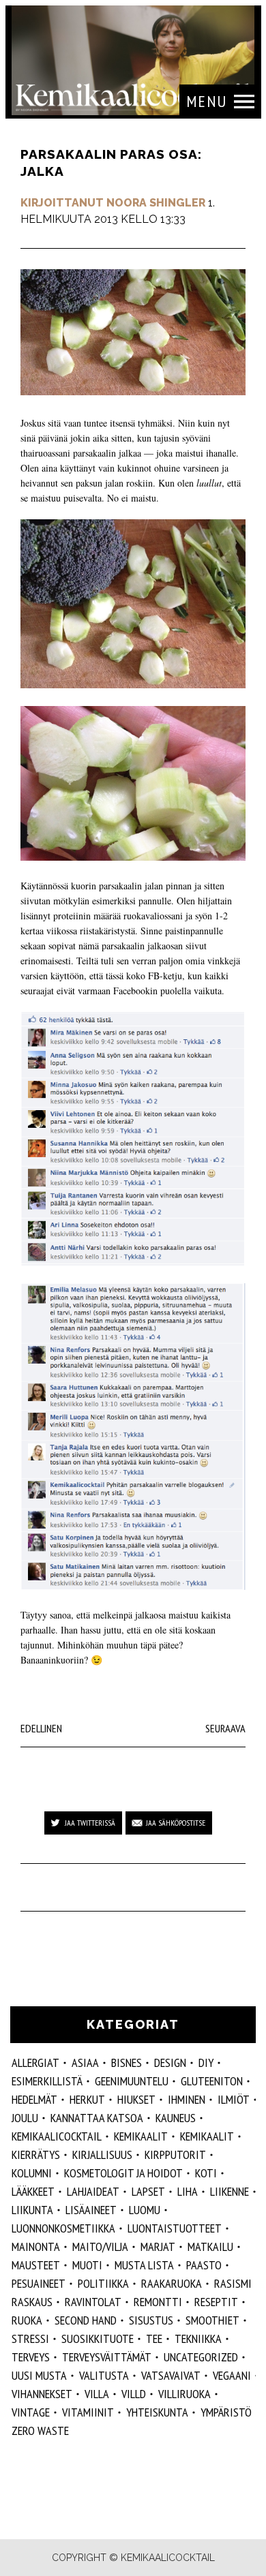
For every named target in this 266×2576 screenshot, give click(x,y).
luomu (145, 2210)
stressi (30, 2339)
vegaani (232, 2375)
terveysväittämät (107, 2357)
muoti (87, 2265)
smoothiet (212, 2320)
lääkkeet (33, 2191)
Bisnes (127, 2063)
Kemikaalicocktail (57, 2136)
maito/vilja (100, 2247)
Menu (207, 101)
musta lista (144, 2265)
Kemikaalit (141, 2136)
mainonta (36, 2247)
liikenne (230, 2191)
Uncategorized (201, 2357)
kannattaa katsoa (97, 2118)
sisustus (151, 2320)
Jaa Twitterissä (90, 1823)
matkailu (210, 2247)
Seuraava (225, 1728)
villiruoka (184, 2394)
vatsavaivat (171, 2375)
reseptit (216, 2302)
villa (97, 2394)
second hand (86, 2320)
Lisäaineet (91, 2210)
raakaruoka (172, 2283)
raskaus (32, 2302)
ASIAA (85, 2063)
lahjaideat (93, 2191)
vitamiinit (88, 2412)
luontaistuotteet (175, 2228)
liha (188, 2191)
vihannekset (42, 2394)
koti (206, 2173)
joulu (25, 2118)
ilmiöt (234, 2099)
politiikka (103, 2283)
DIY (206, 2063)
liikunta (32, 2210)
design (170, 2063)
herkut (87, 2099)
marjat (158, 2247)
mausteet (36, 2265)
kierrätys (36, 2155)
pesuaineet (39, 2283)
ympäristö (226, 2412)
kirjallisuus (102, 2155)
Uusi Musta (39, 2375)
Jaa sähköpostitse (176, 1823)
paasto (204, 2265)
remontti (158, 2302)
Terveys (31, 2357)
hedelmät (34, 2099)
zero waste (40, 2431)
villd (134, 2394)
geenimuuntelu (132, 2081)
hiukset (136, 2099)
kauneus (176, 2118)
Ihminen (187, 2099)
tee (154, 2339)
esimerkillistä (47, 2081)
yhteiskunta (157, 2412)
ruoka (27, 2320)
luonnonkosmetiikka (63, 2228)
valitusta (104, 2375)
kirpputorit (175, 2155)
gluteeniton (212, 2081)
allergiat (35, 2063)
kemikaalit (207, 2136)
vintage (31, 2412)
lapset (148, 2191)
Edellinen (41, 1728)
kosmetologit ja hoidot (123, 2173)
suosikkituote (98, 2339)
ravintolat (93, 2302)
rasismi (233, 2283)
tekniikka (198, 2339)
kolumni (32, 2173)
